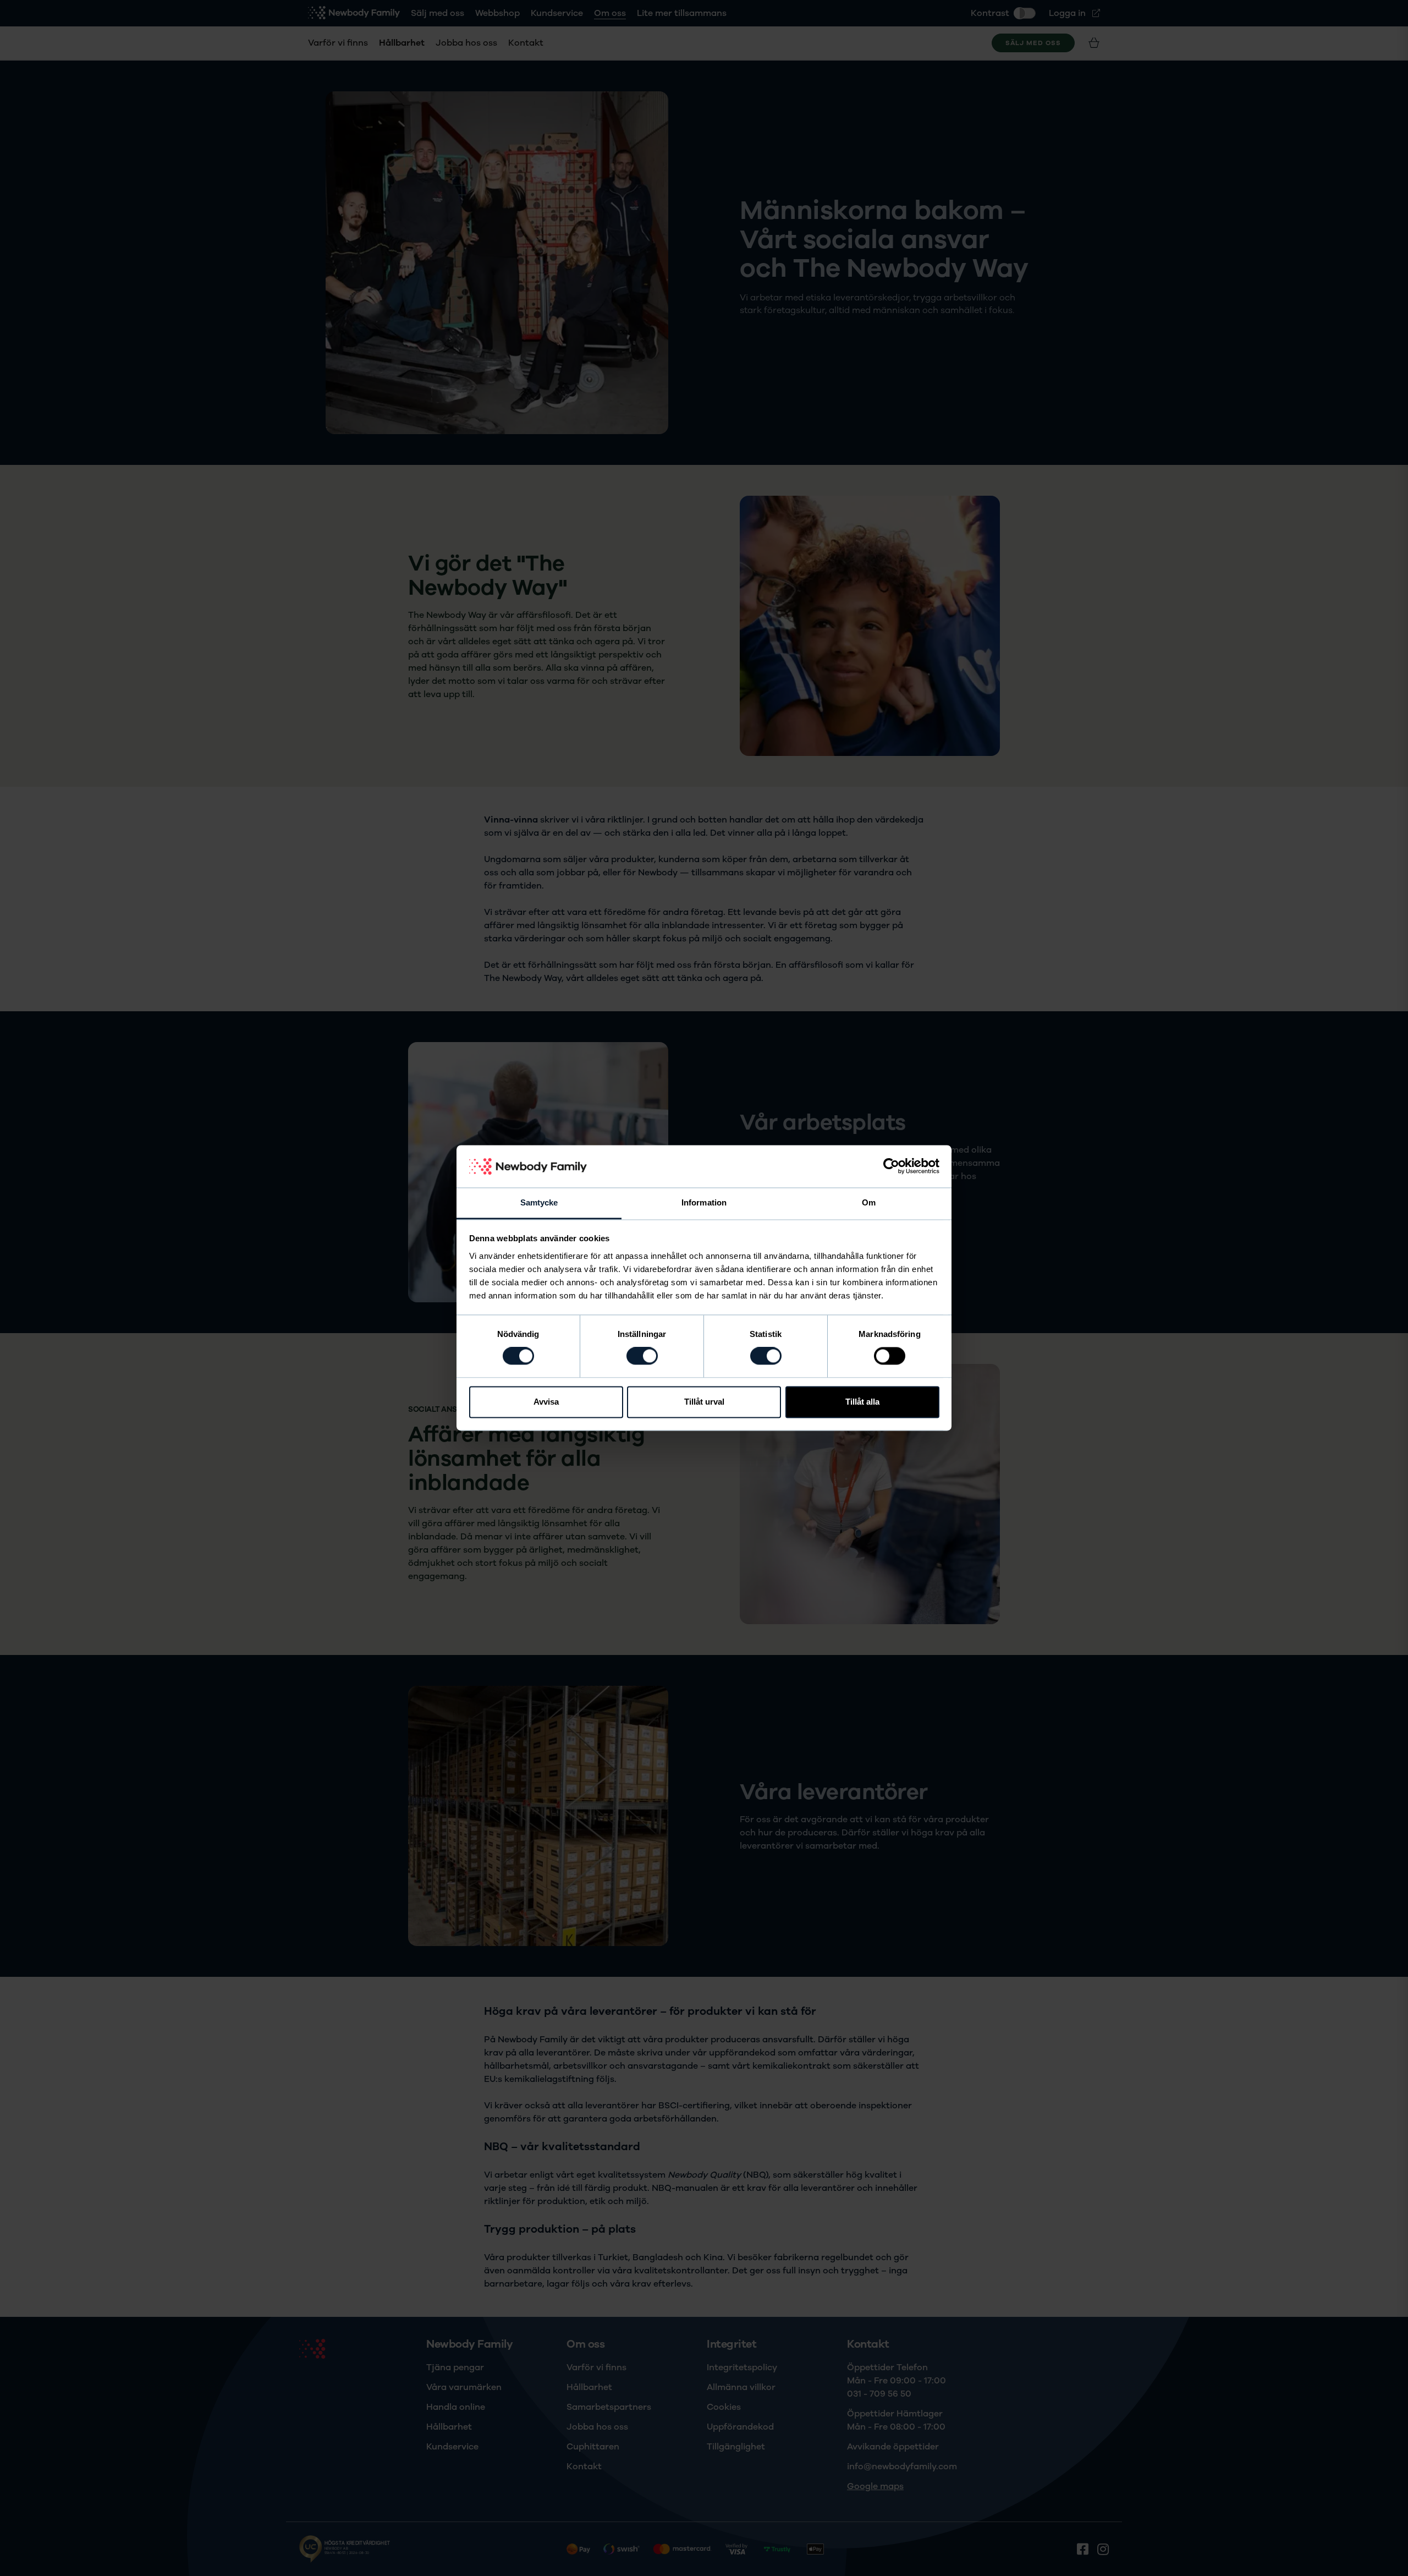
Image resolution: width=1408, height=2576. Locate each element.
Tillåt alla (862, 1402)
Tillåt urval (704, 1402)
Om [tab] (869, 1202)
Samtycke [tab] (539, 1202)
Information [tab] (704, 1202)
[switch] (642, 1356)
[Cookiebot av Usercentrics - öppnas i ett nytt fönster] (891, 1166)
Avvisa (546, 1402)
